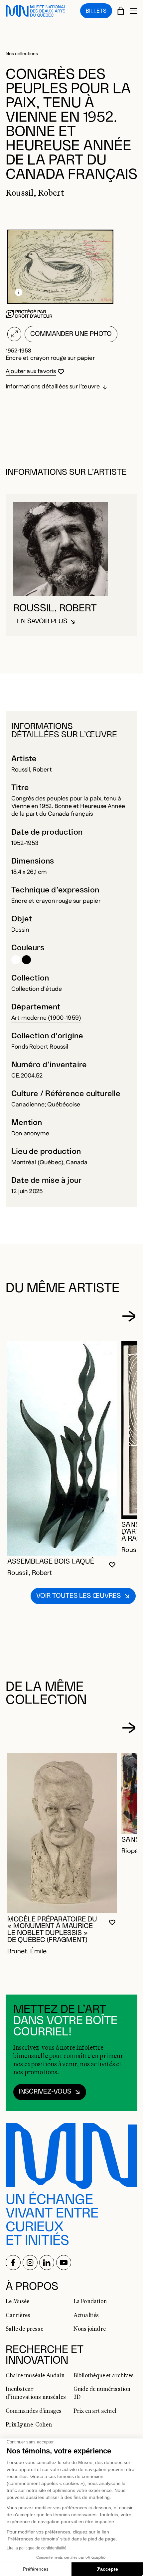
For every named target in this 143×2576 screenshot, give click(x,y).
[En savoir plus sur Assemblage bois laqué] (62, 1448)
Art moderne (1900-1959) (46, 1018)
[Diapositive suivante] (129, 1316)
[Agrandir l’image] (14, 334)
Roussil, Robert (32, 770)
